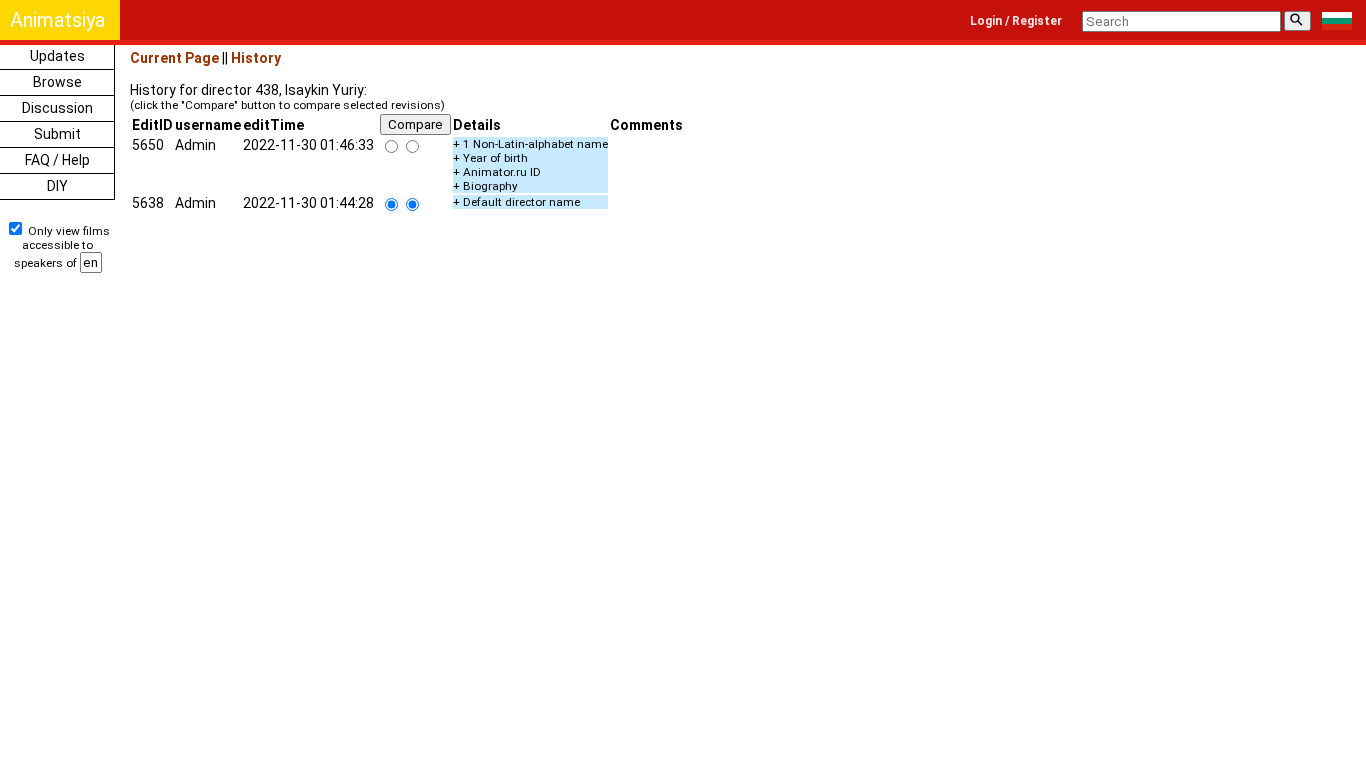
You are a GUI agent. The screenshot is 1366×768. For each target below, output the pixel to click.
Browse (57, 82)
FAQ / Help (57, 160)
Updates (57, 56)
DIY (57, 186)
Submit (57, 134)
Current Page (174, 58)
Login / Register (1016, 21)
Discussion (57, 108)
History (256, 58)
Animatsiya (57, 20)
